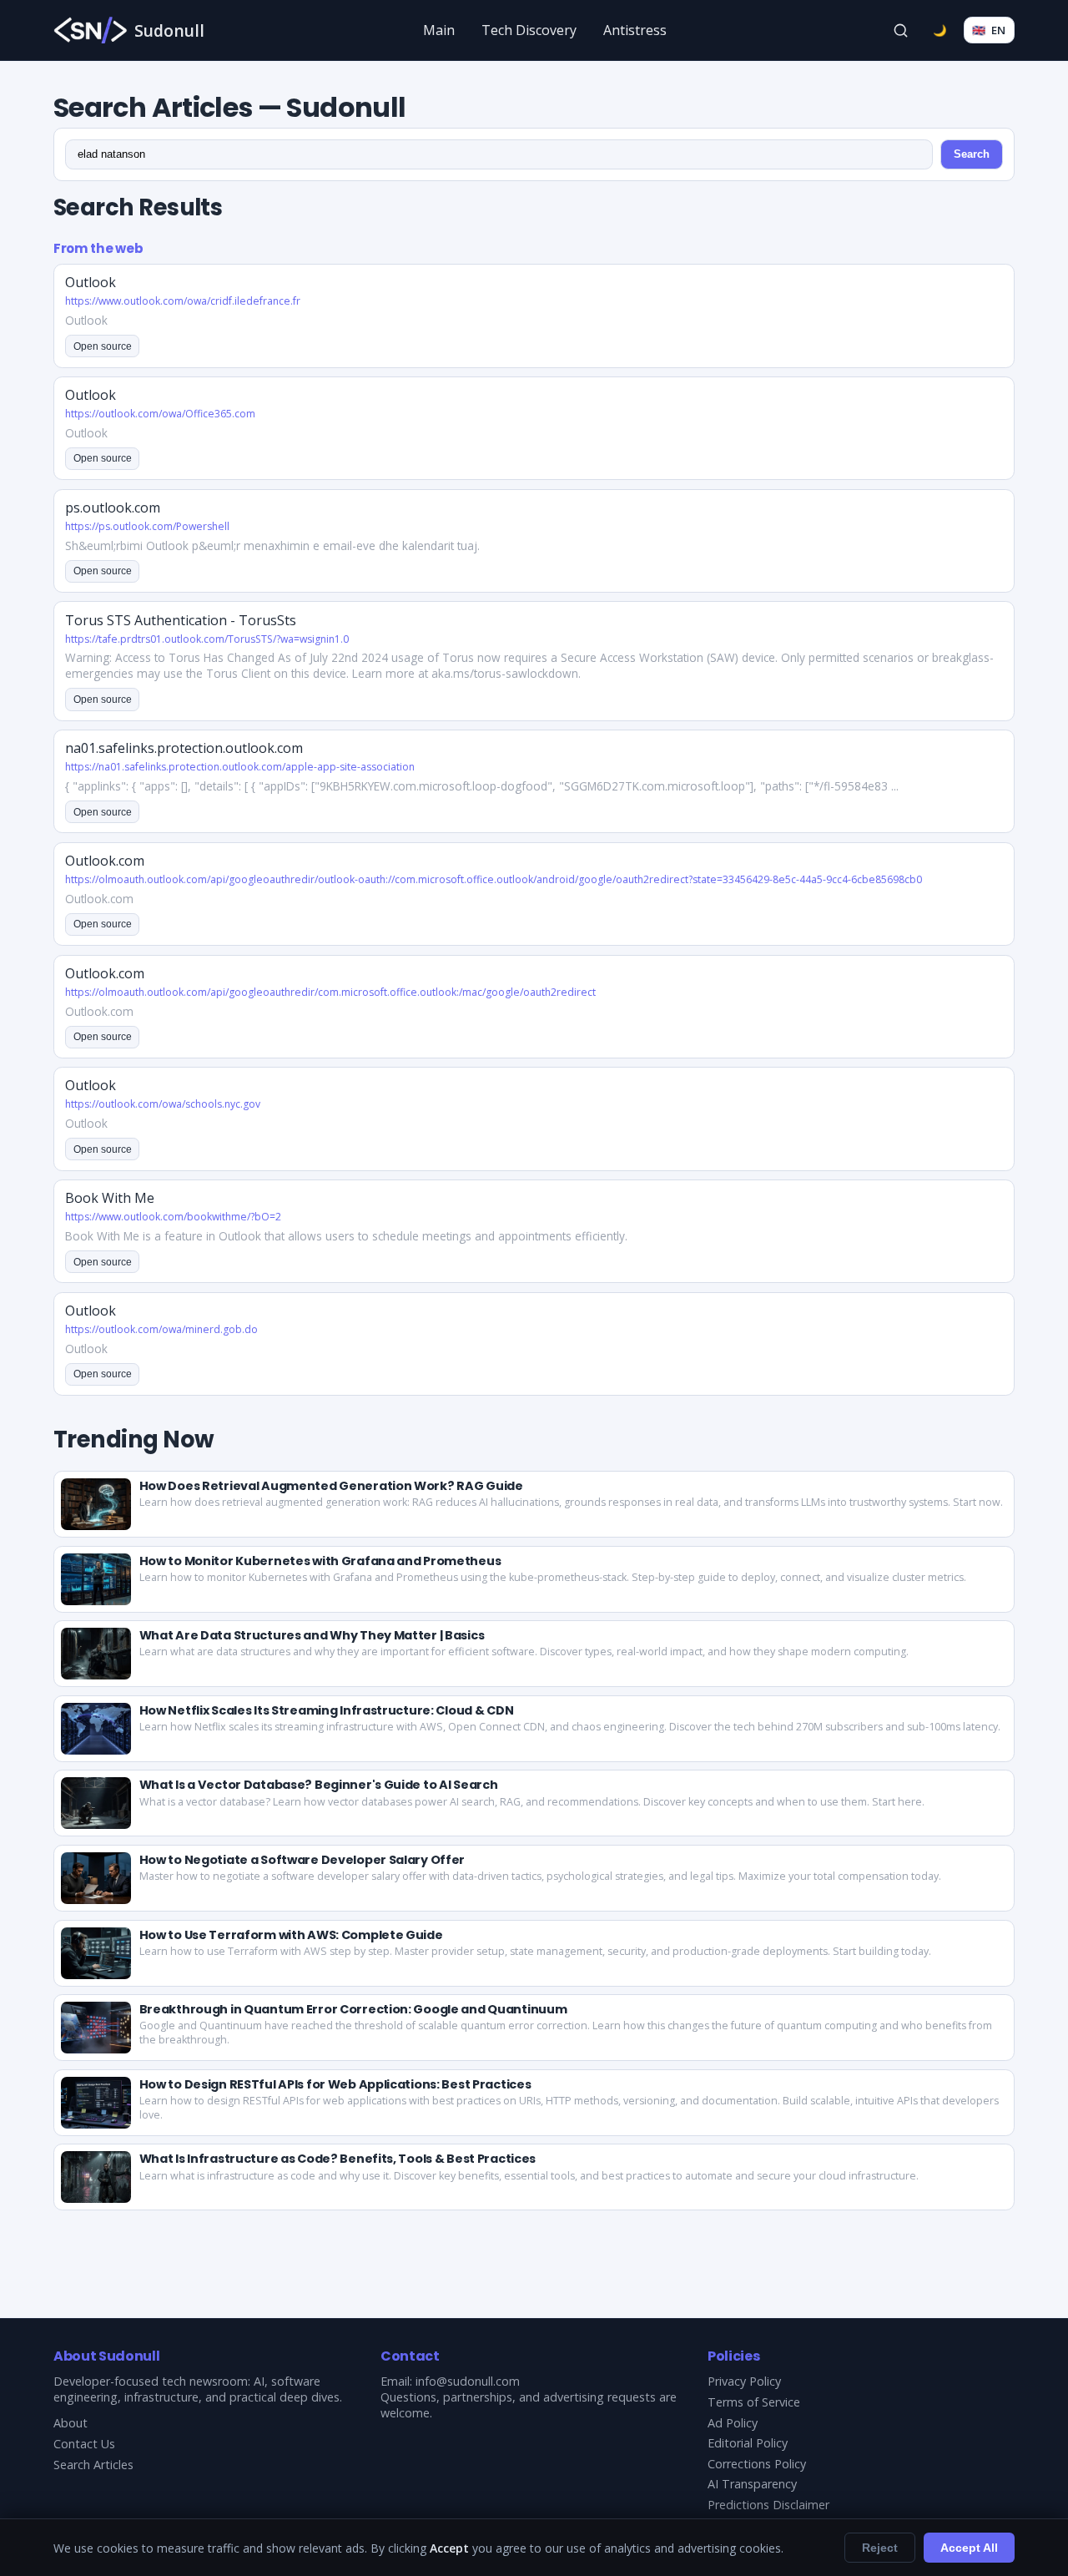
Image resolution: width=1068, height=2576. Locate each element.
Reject (880, 2548)
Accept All (969, 2548)
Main (439, 30)
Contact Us (84, 2444)
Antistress (635, 30)
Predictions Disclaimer (768, 2505)
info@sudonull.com (468, 2381)
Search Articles (93, 2465)
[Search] (901, 30)
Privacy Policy (744, 2381)
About (71, 2423)
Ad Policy (733, 2423)
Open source (103, 346)
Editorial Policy (748, 2443)
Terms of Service (754, 2402)
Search (972, 154)
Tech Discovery (529, 30)
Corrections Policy (757, 2464)
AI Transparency (752, 2484)
